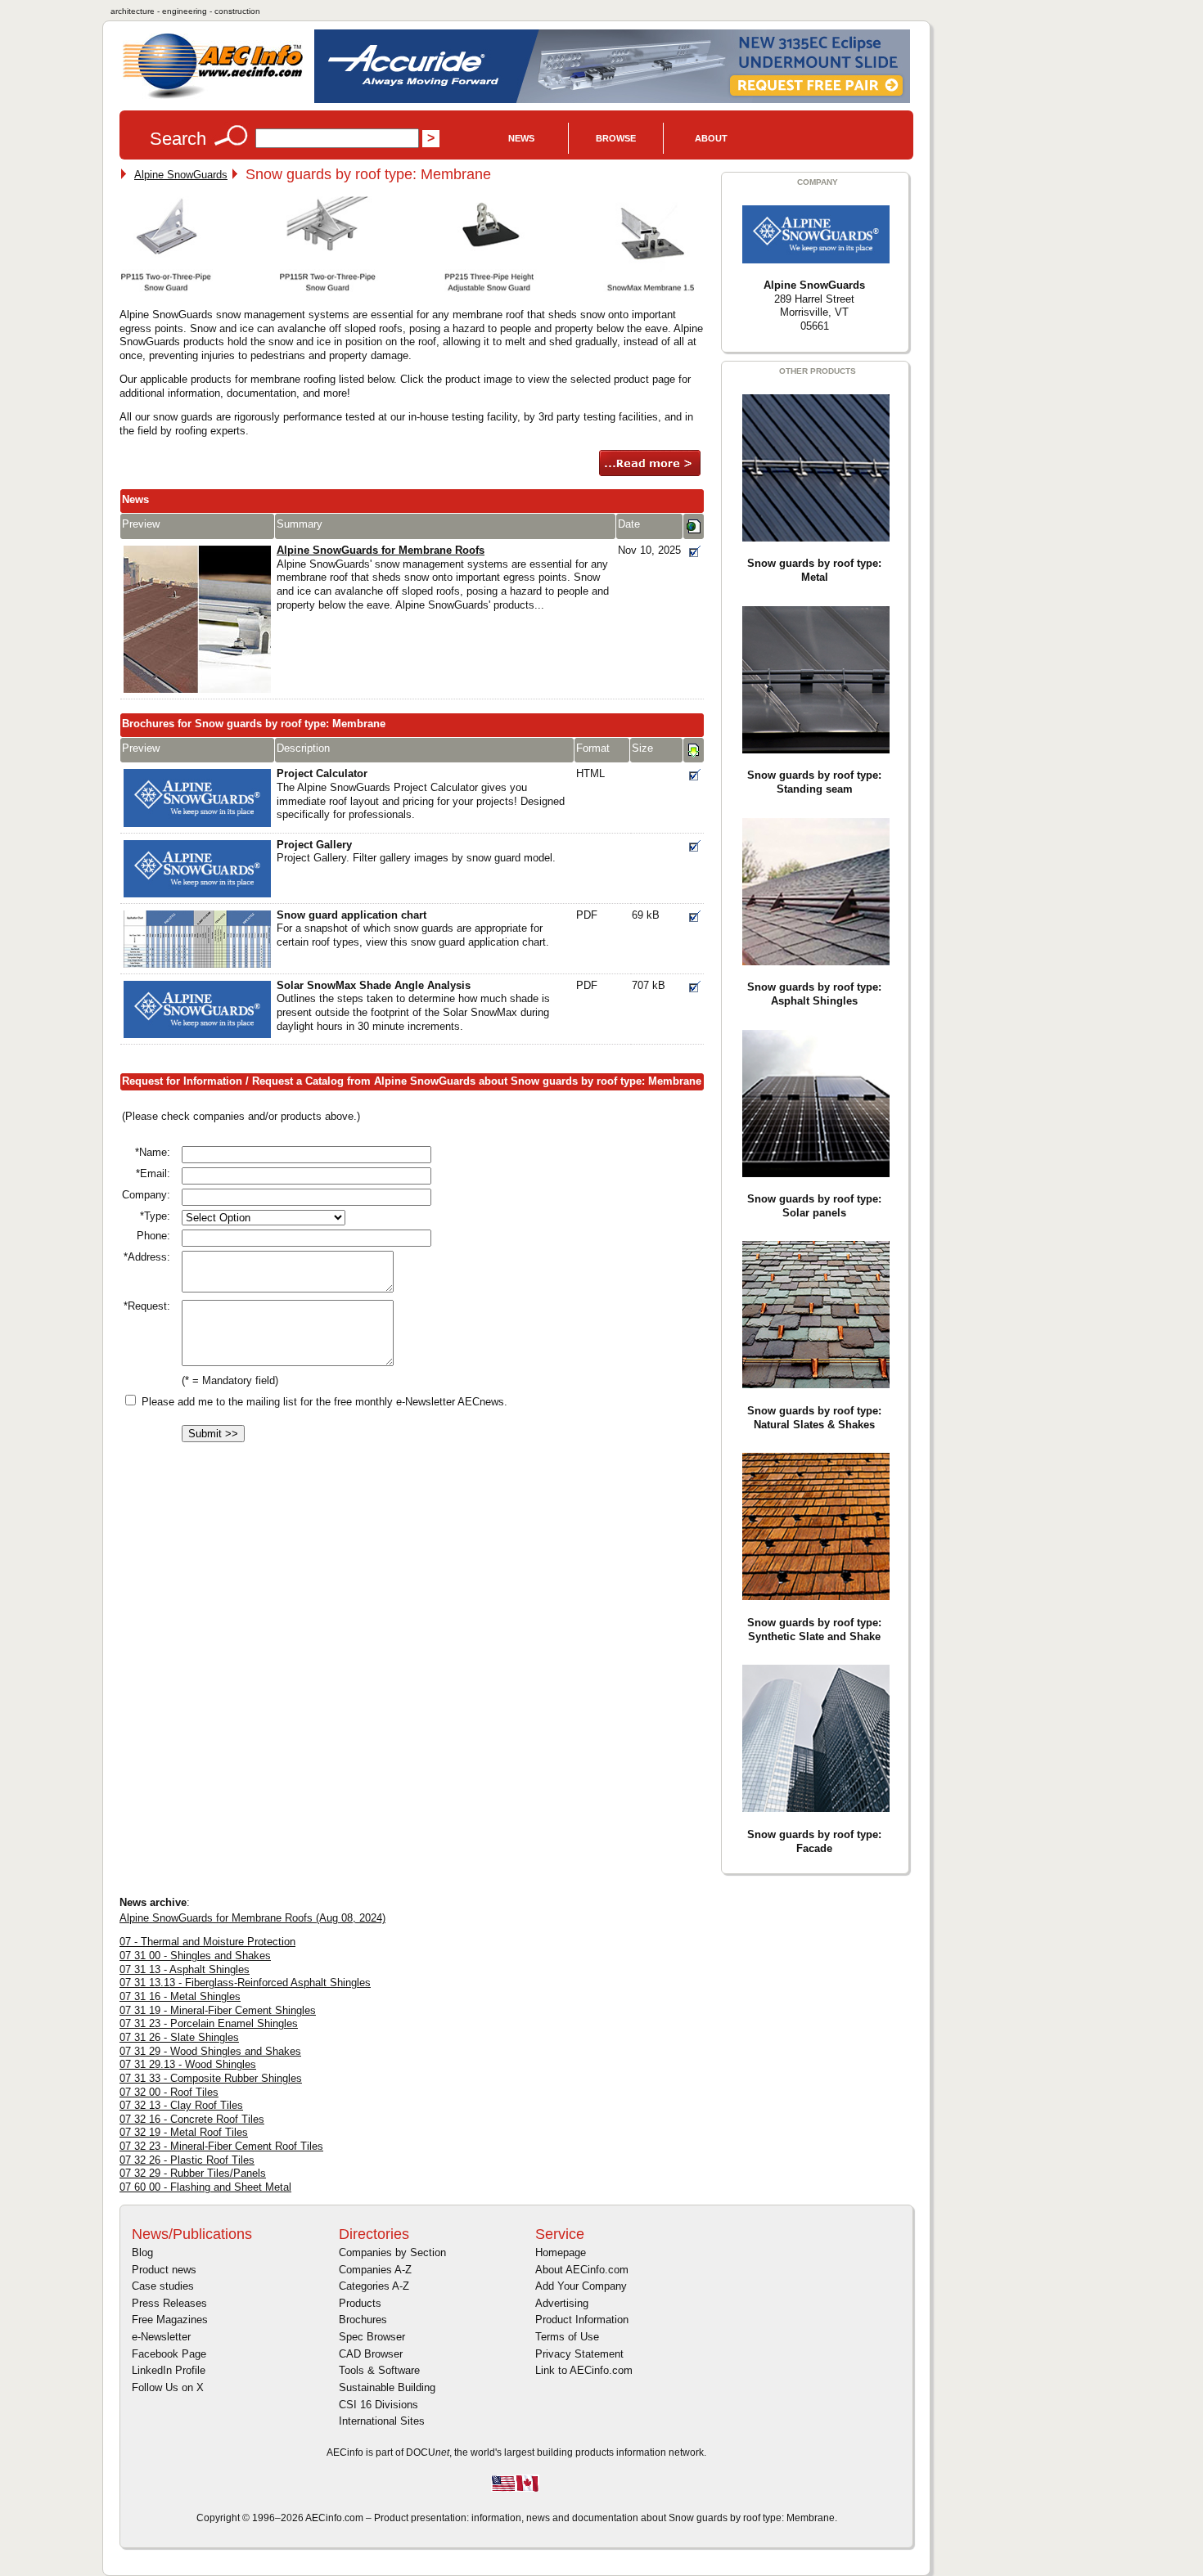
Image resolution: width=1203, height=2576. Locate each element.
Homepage (561, 2252)
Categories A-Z (374, 2286)
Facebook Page (169, 2354)
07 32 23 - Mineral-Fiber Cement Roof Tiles (221, 2146)
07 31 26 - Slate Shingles (179, 2037)
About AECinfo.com (582, 2270)
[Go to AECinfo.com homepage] (213, 97)
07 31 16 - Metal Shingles (180, 1996)
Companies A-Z (375, 2270)
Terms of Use (567, 2337)
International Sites (382, 2421)
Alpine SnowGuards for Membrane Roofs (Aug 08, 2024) (252, 1918)
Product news (164, 2270)
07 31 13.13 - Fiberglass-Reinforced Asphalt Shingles (245, 1983)
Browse (616, 138)
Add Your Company (581, 2286)
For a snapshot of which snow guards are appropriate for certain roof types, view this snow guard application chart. (413, 928)
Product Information (582, 2320)
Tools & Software (379, 2370)
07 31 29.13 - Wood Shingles (188, 2064)
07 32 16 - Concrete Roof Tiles (192, 2119)
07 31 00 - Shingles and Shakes (195, 1956)
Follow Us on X (168, 2387)
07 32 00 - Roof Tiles (169, 2092)
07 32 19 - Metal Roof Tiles (184, 2132)
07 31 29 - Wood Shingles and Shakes (210, 2051)
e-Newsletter (161, 2337)
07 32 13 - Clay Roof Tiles (181, 2105)
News (521, 138)
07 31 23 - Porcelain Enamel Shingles (209, 2023)
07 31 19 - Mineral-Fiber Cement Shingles (218, 2010)
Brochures (363, 2320)
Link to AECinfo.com (584, 2370)
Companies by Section (392, 2252)
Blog (142, 2252)
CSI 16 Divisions (378, 2405)
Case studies (163, 2286)
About (711, 138)
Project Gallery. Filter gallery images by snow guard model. (416, 852)
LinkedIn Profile (169, 2370)
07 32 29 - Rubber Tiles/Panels (193, 2173)
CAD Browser (371, 2354)
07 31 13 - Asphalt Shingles (185, 1969)
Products (360, 2303)
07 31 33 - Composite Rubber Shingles (211, 2078)
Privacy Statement (579, 2354)
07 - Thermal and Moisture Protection (207, 1942)
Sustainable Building (387, 2387)
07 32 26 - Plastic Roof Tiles (187, 2160)
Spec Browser (372, 2337)
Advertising (562, 2303)
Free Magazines (170, 2320)
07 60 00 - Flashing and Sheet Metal (205, 2187)
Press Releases (169, 2303)
